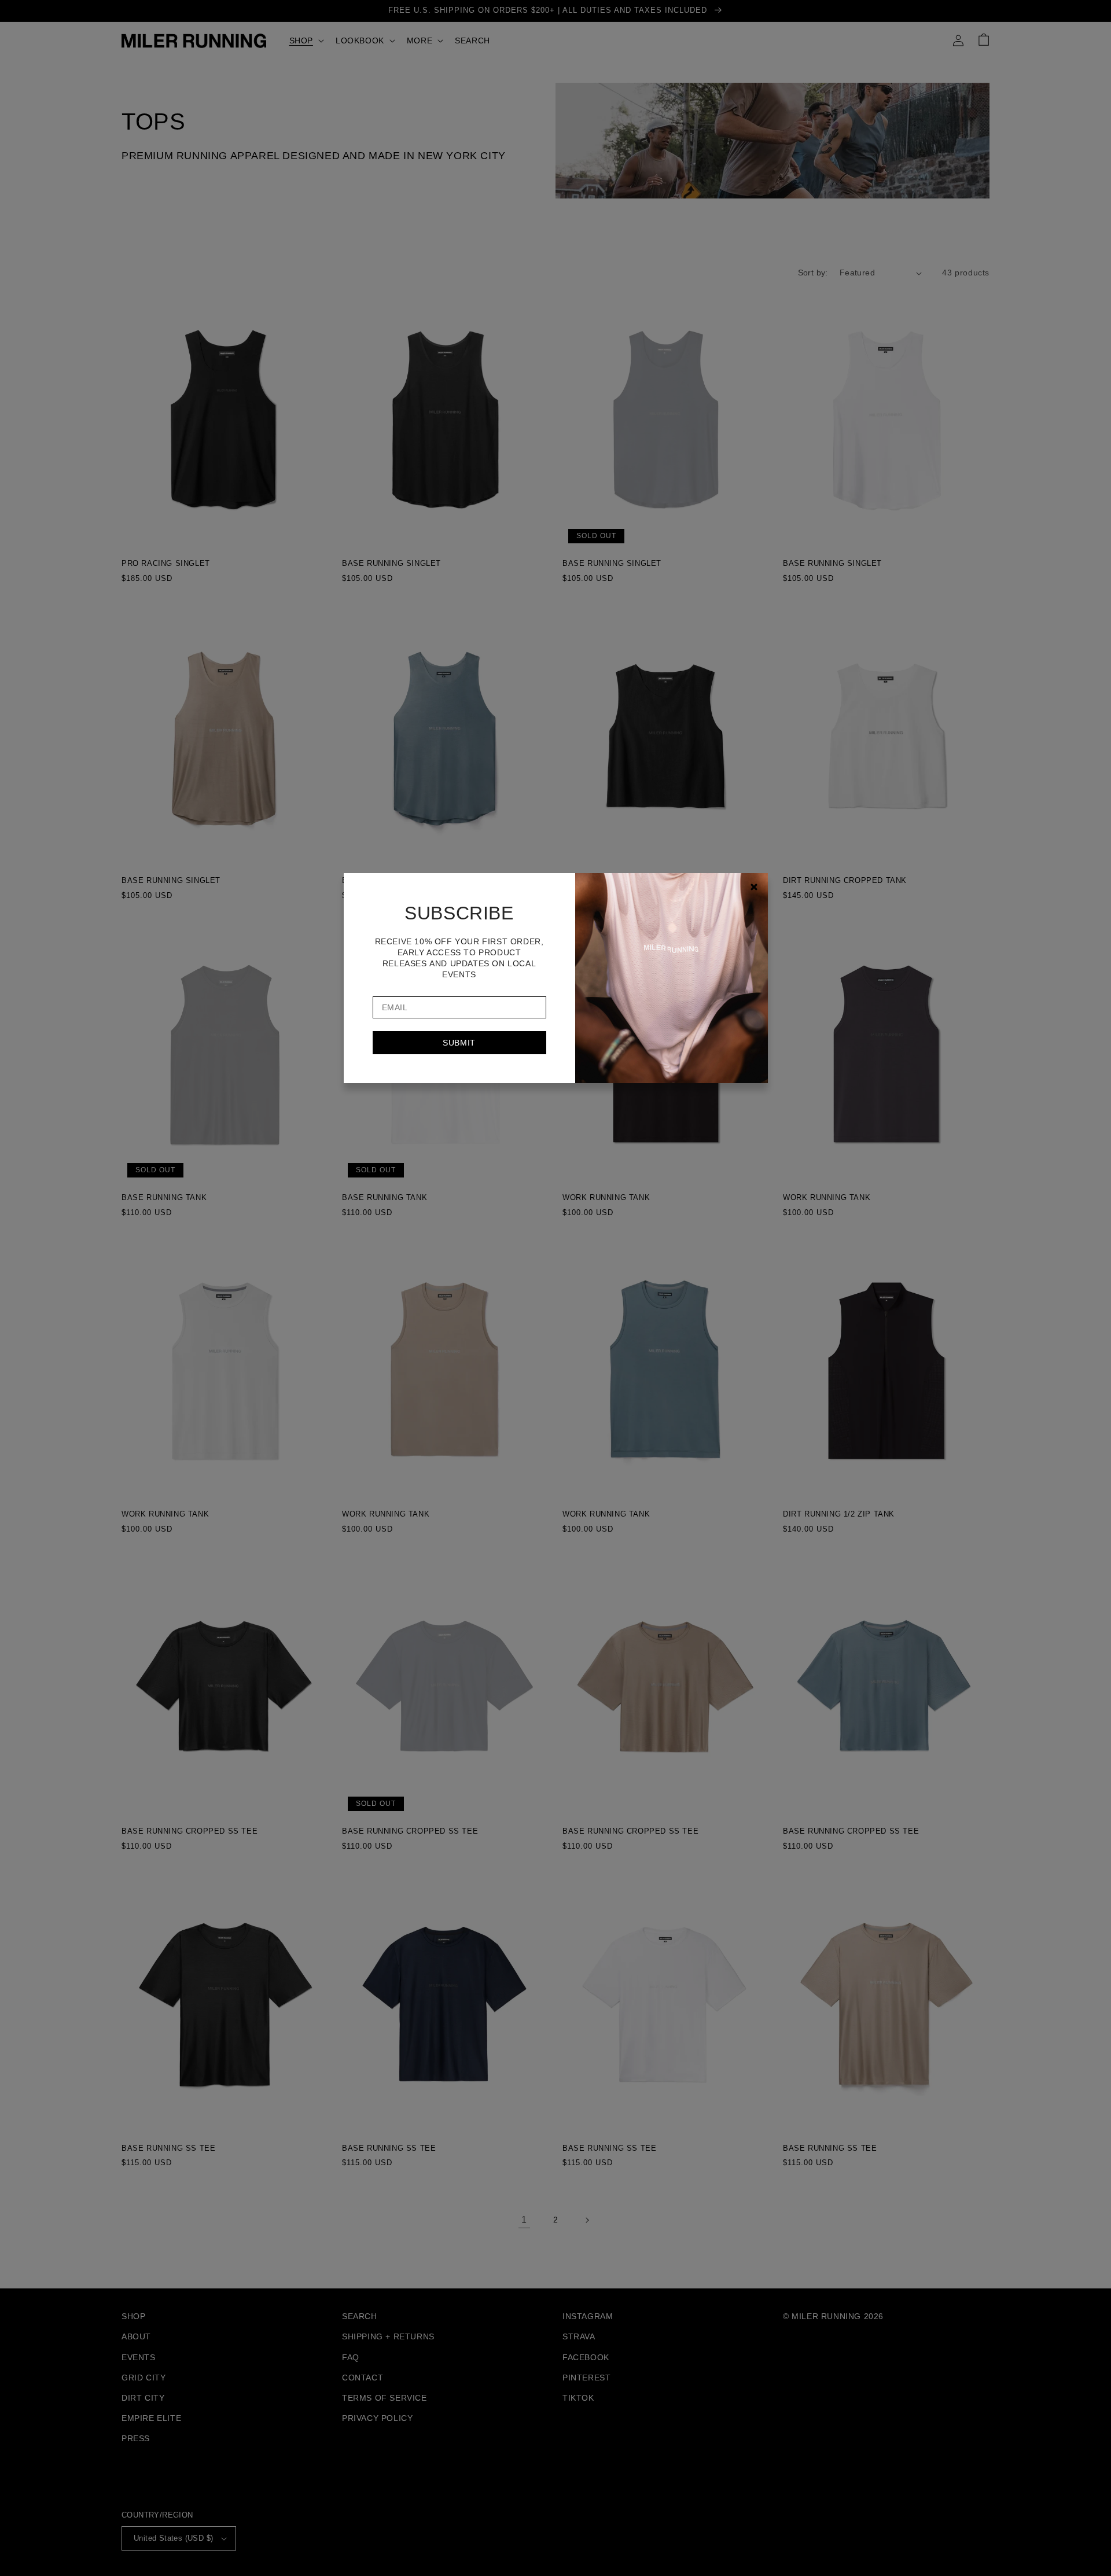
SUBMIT (459, 1043)
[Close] (754, 887)
